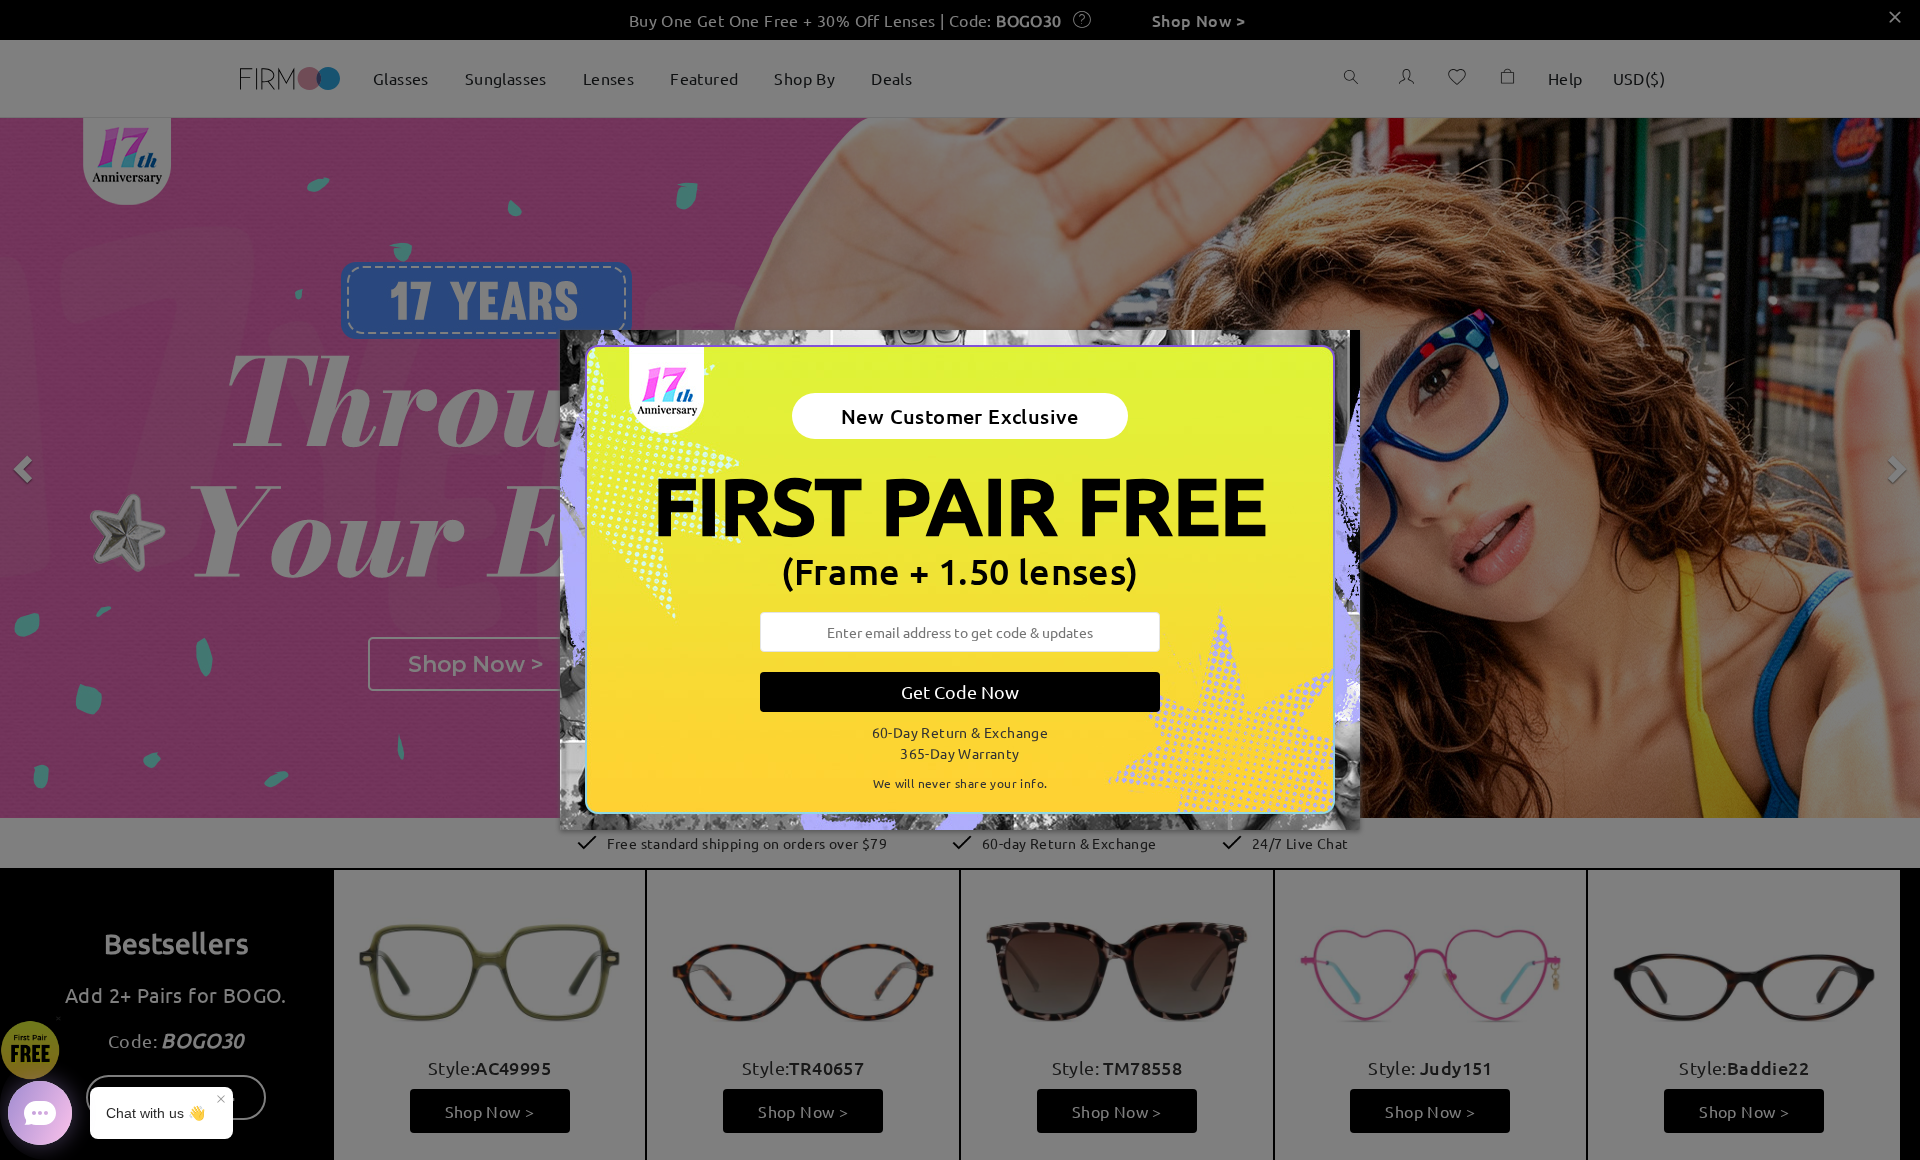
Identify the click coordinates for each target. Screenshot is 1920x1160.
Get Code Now (960, 691)
